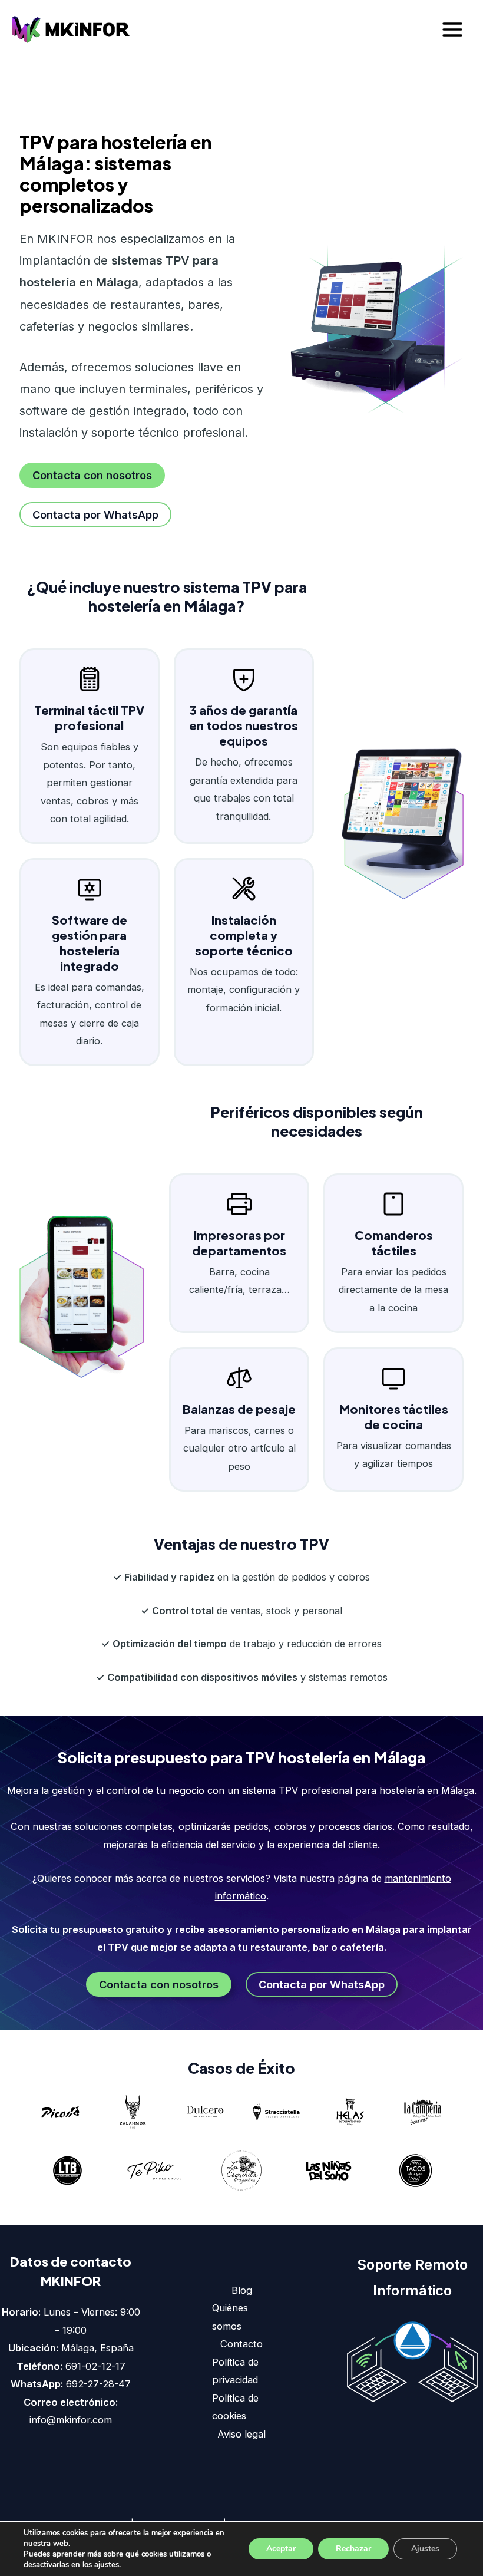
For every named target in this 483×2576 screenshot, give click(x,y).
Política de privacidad (235, 2371)
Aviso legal (241, 2434)
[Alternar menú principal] (452, 30)
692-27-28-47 (98, 2384)
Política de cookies (235, 2407)
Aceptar (281, 2549)
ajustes (107, 2565)
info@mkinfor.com (71, 2420)
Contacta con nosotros (92, 475)
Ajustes (425, 2549)
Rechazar (353, 2549)
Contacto (241, 2344)
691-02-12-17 (95, 2366)
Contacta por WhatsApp (95, 514)
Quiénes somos (230, 2317)
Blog (242, 2290)
